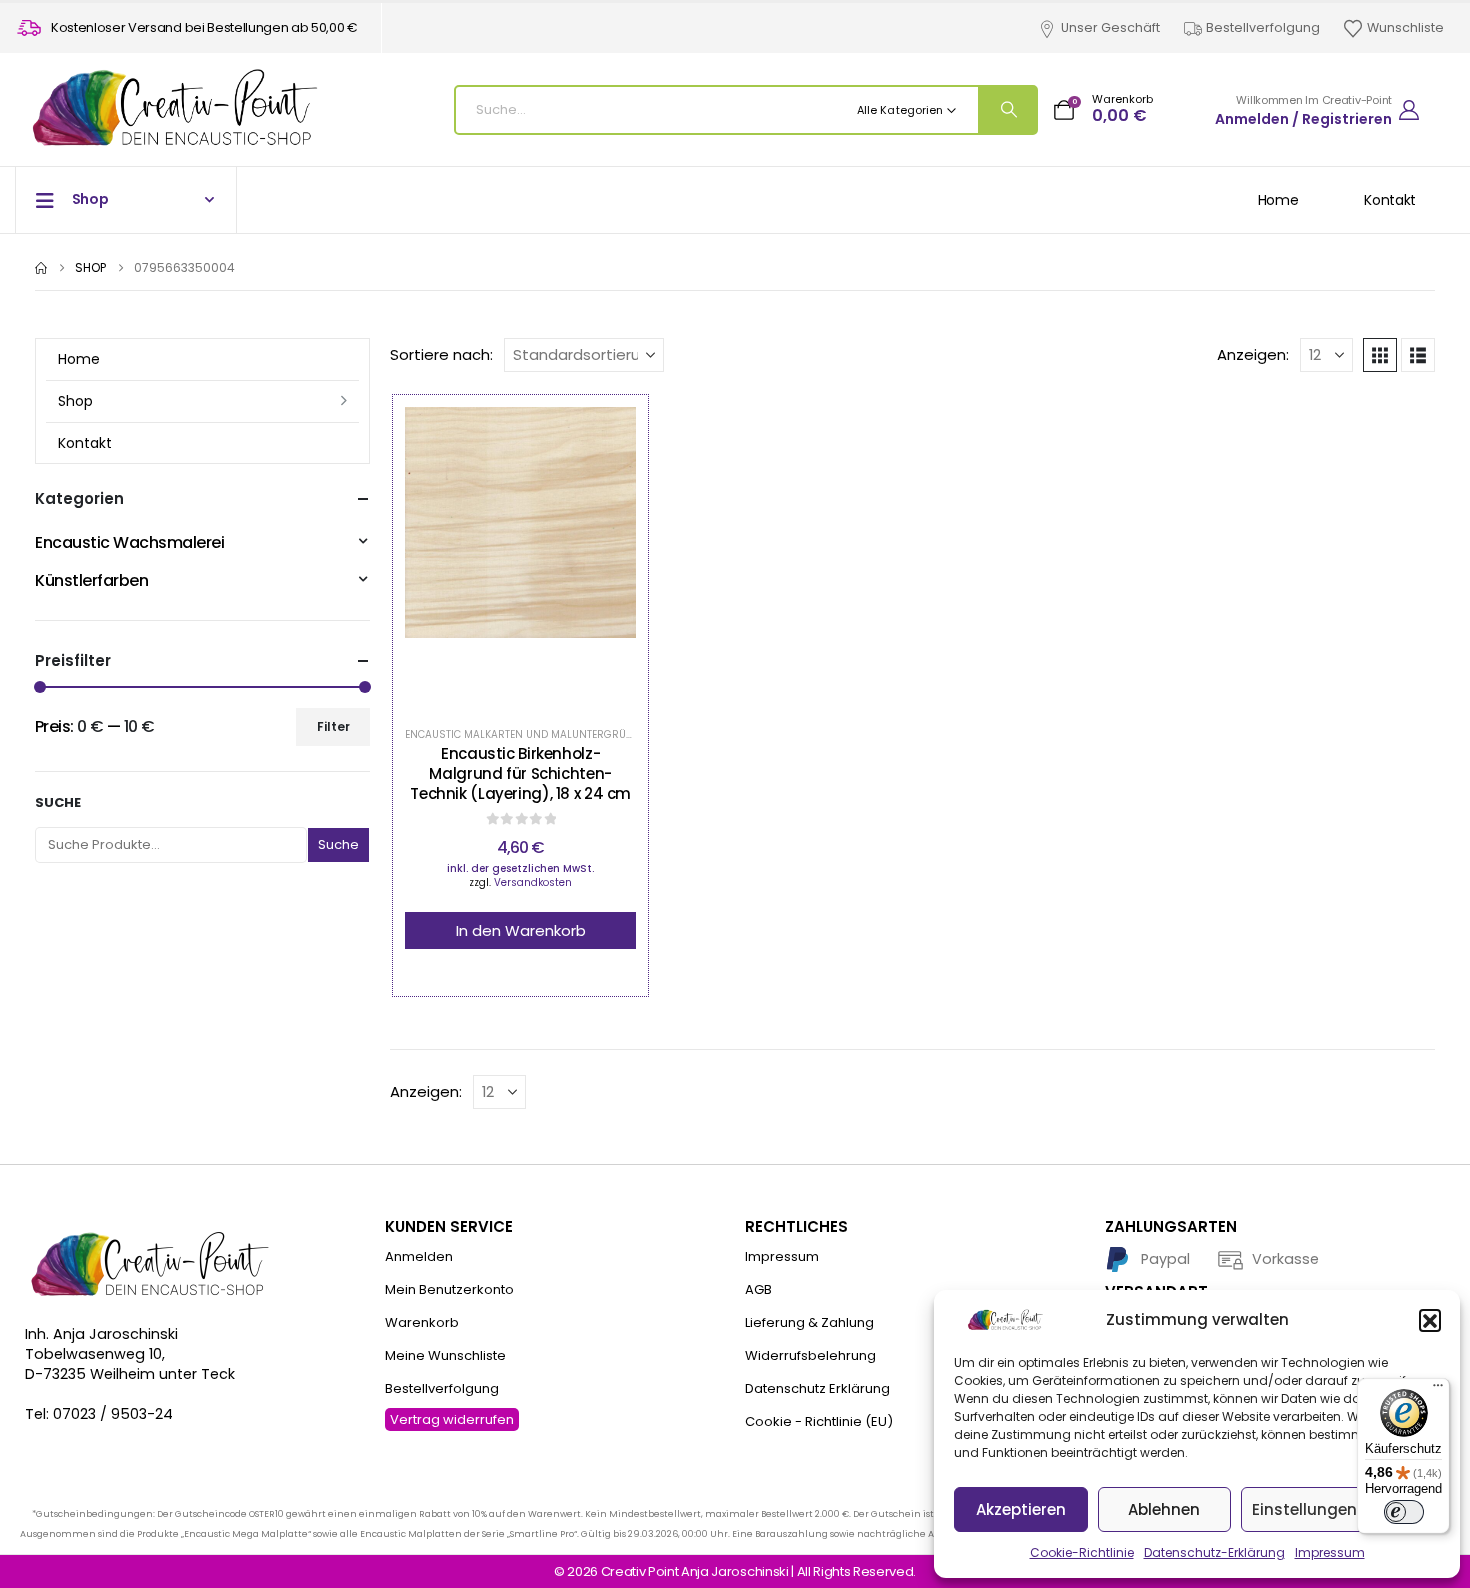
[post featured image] (521, 557)
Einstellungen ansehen (1340, 1509)
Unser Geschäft (1110, 27)
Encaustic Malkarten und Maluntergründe (525, 734)
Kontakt (1390, 200)
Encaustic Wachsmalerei (129, 542)
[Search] (1007, 110)
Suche (58, 803)
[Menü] (1438, 1390)
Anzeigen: (1253, 355)
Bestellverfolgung (1263, 27)
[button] (1430, 1320)
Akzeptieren (1021, 1509)
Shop (75, 401)
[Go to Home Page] (41, 268)
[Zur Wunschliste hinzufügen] (471, 557)
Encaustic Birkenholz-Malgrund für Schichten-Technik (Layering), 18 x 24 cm (520, 774)
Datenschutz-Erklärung (1214, 1552)
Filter (333, 726)
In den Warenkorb (521, 930)
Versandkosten (533, 882)
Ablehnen (1164, 1509)
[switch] (1404, 1512)
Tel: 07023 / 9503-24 (99, 1414)
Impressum (1330, 1552)
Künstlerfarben (91, 580)
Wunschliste (1405, 27)
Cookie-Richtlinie (1082, 1552)
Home (1278, 200)
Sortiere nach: (441, 355)
